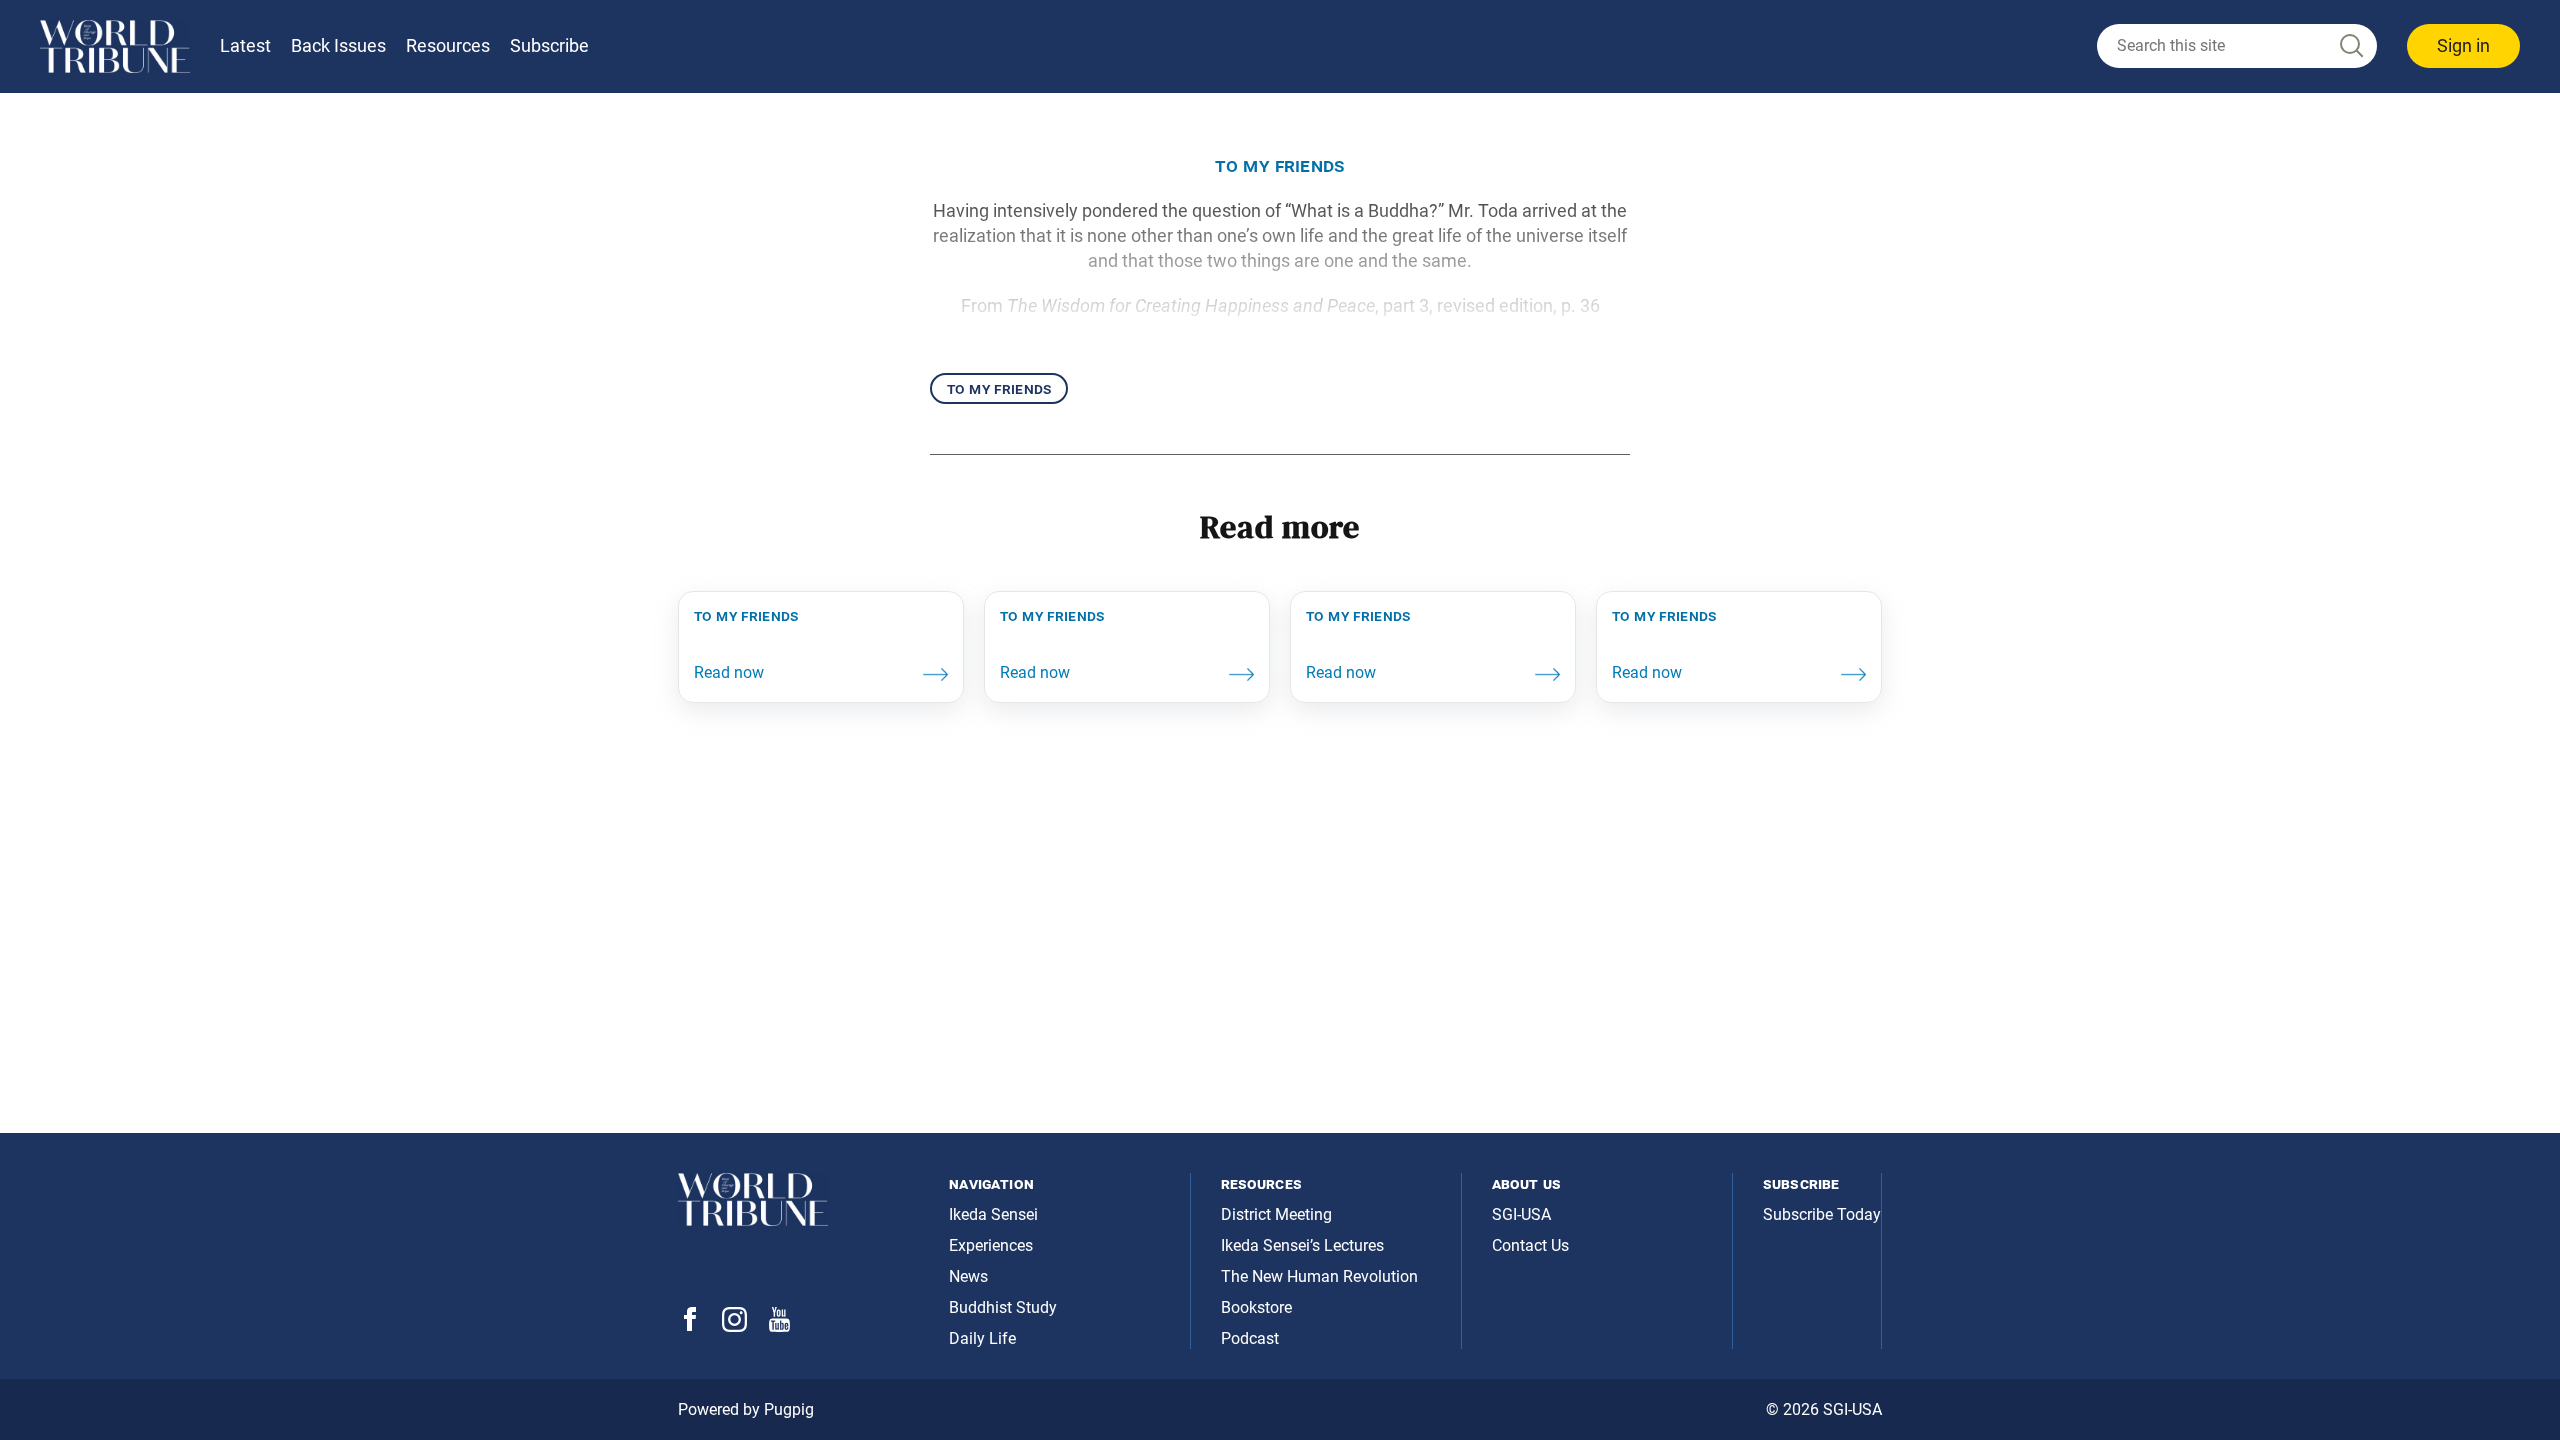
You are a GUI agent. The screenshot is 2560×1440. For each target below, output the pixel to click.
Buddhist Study (1003, 1307)
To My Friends (999, 388)
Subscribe (549, 45)
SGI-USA (1521, 1214)
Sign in (2463, 45)
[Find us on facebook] (690, 1325)
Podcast (1250, 1338)
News (968, 1276)
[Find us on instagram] (734, 1326)
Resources (448, 45)
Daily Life (982, 1338)
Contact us (1530, 1245)
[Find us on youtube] (779, 1326)
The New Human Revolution (1319, 1276)
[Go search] (2350, 46)
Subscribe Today (1822, 1214)
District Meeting (1276, 1214)
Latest (245, 45)
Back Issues (338, 45)
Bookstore (1256, 1307)
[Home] (115, 46)
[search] (2237, 46)
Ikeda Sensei (993, 1214)
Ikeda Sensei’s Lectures (1302, 1245)
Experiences (991, 1245)
